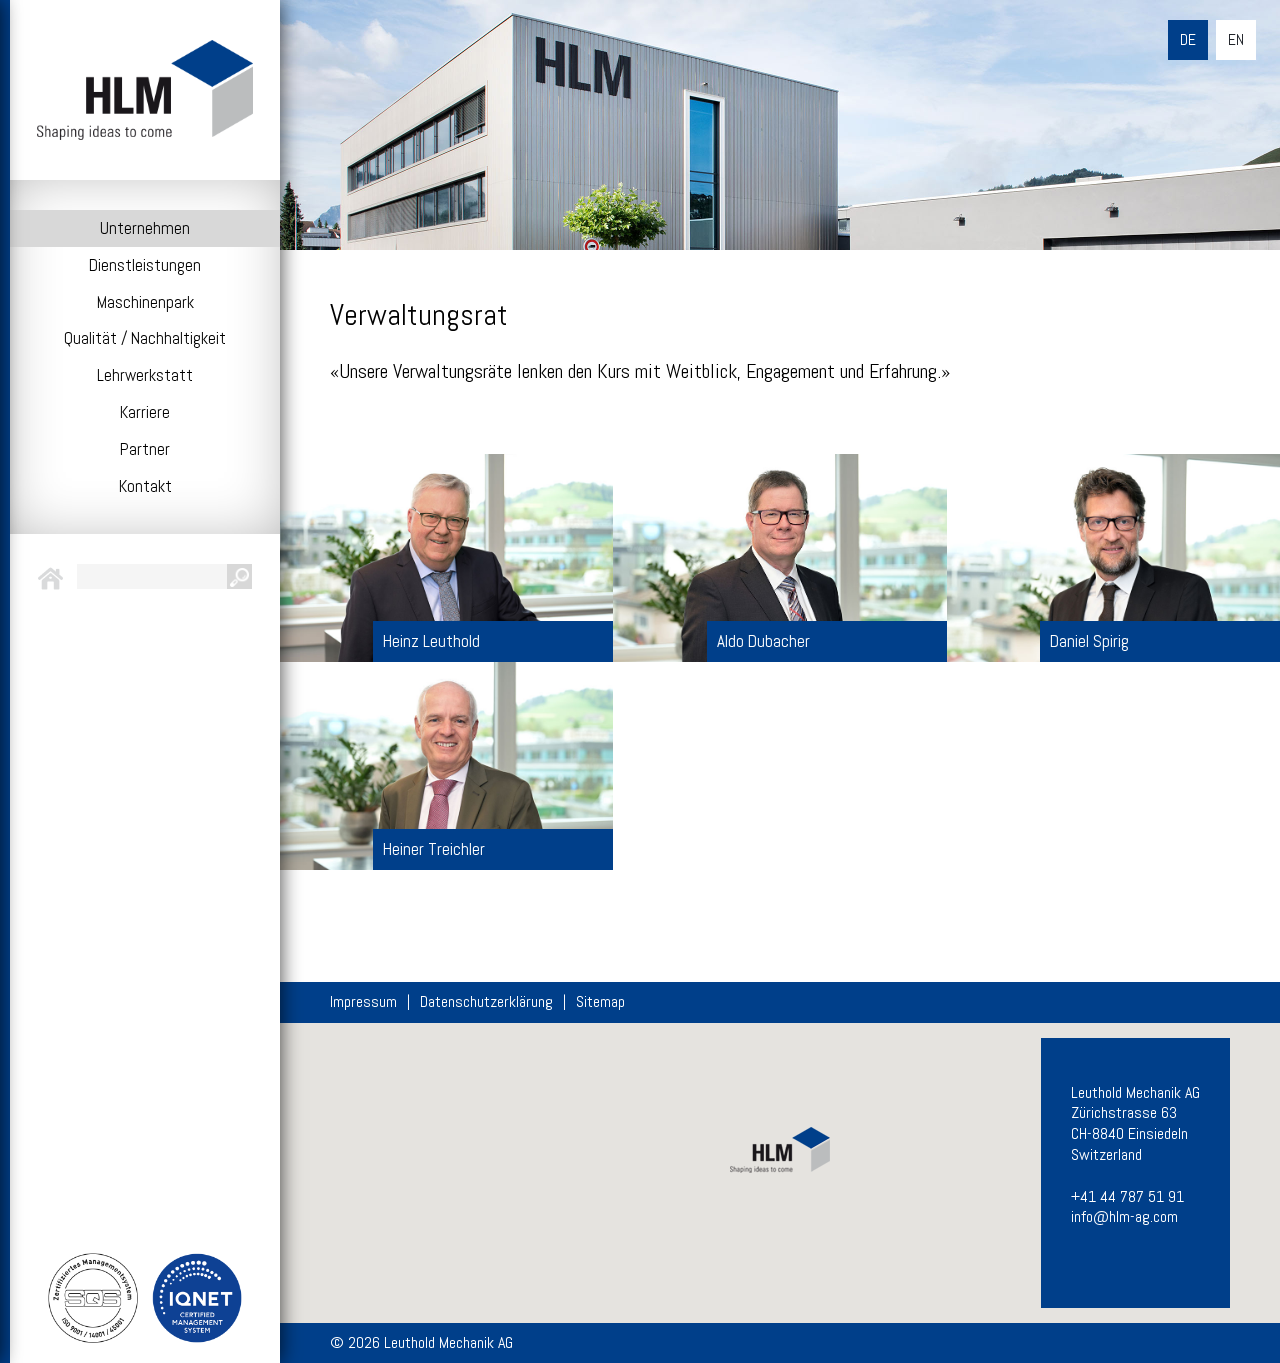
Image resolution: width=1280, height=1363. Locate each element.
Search (239, 576)
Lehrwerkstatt (145, 375)
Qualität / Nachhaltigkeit (145, 338)
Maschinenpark (145, 302)
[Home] (145, 90)
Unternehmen (145, 228)
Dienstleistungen (145, 265)
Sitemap (600, 1002)
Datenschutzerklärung (486, 1002)
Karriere (145, 412)
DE (1188, 39)
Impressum (363, 1002)
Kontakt (145, 486)
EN (1236, 39)
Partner (145, 449)
